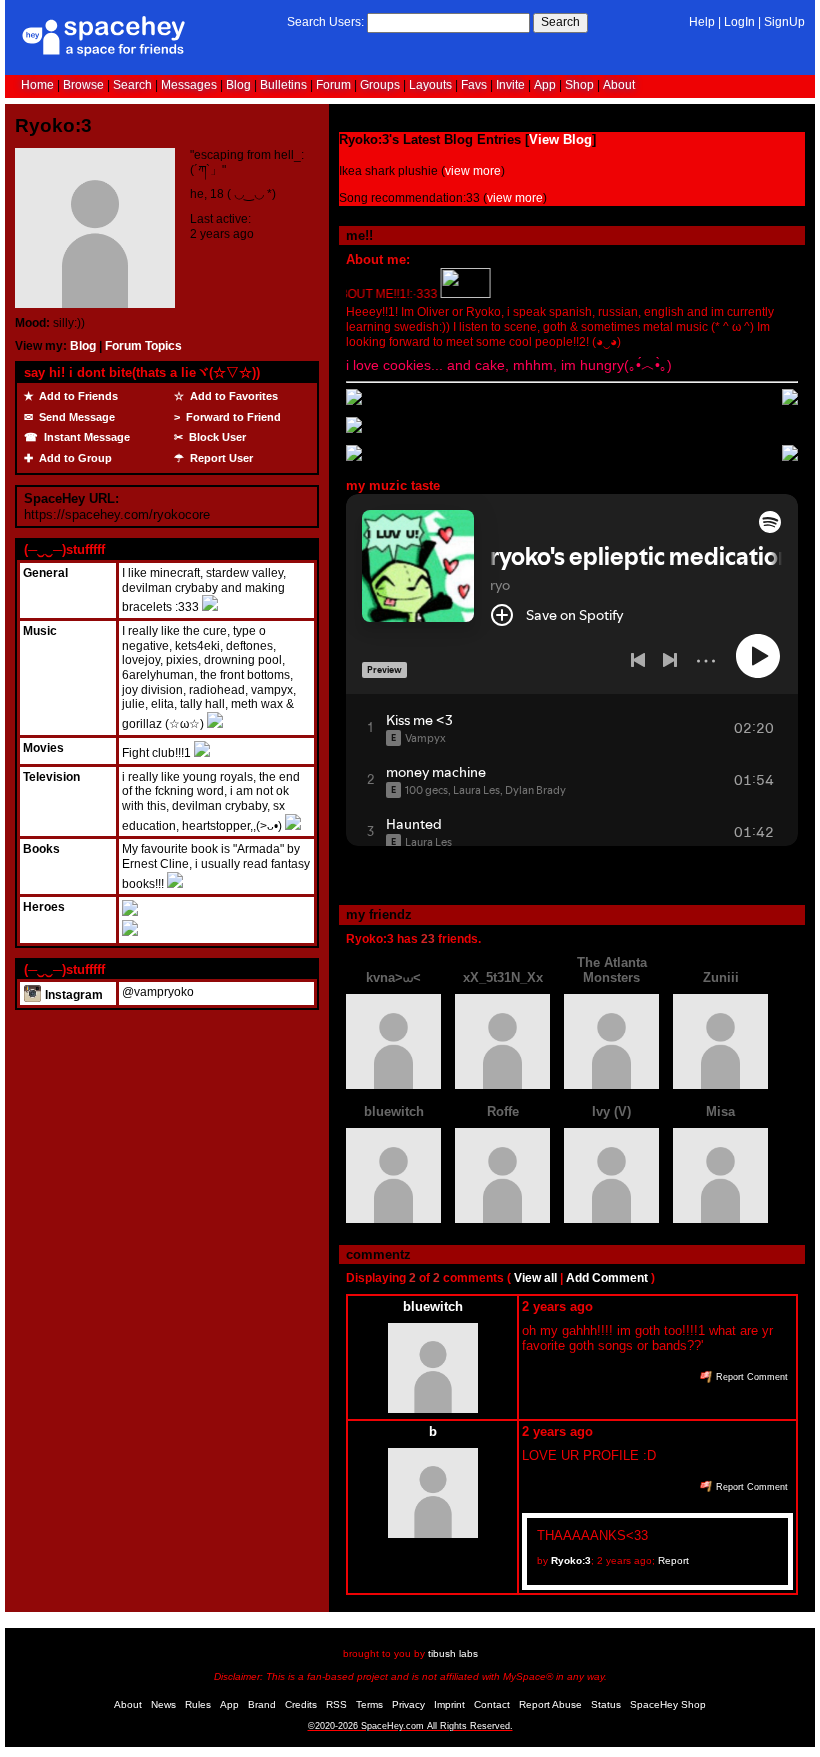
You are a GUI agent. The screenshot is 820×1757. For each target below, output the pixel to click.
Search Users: (325, 22)
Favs (474, 85)
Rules (198, 1704)
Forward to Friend (232, 417)
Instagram (72, 995)
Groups (380, 85)
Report (673, 1560)
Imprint (449, 1704)
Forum (333, 85)
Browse (83, 85)
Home (37, 85)
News (163, 1704)
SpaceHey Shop (668, 1704)
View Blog (560, 139)
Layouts (430, 85)
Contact (492, 1704)
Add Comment (607, 1278)
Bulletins (283, 85)
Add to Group (74, 458)
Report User (220, 458)
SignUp (784, 22)
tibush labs (453, 1653)
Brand (262, 1704)
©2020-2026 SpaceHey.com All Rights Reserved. (410, 1726)
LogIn (739, 22)
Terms (369, 1704)
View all (535, 1278)
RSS (336, 1704)
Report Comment (750, 1377)
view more (473, 171)
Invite (510, 85)
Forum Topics (143, 346)
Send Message (75, 417)
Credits (301, 1704)
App (545, 85)
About (619, 85)
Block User (216, 437)
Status (606, 1704)
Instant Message (85, 437)
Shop (579, 85)
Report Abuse (550, 1704)
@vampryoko (158, 992)
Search (560, 22)
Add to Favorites (232, 396)
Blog (238, 85)
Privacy (408, 1704)
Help (702, 22)
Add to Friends (77, 396)
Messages (189, 85)
